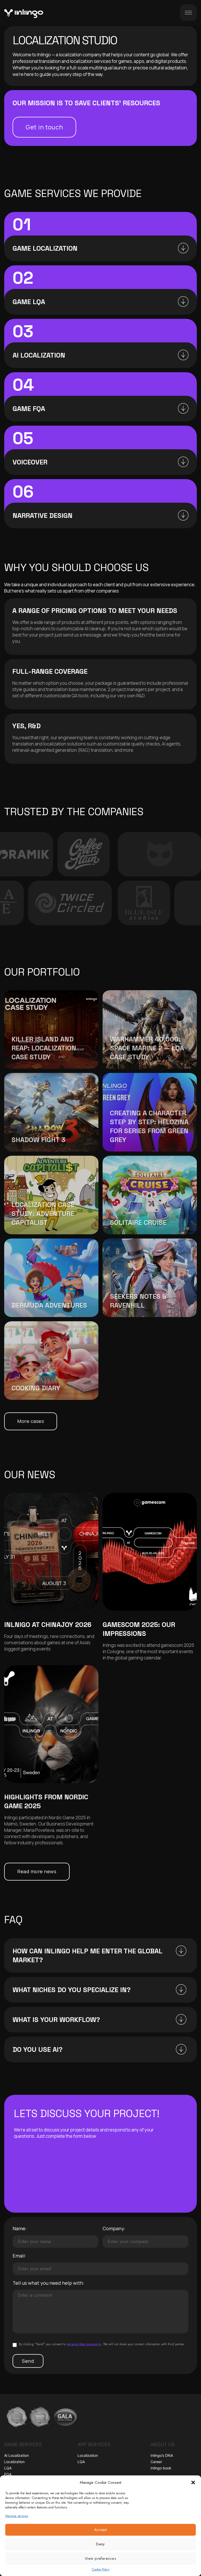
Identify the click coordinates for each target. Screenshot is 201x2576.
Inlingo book (161, 2468)
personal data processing (84, 2344)
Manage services (17, 2516)
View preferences (100, 2558)
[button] (193, 2482)
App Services (94, 2444)
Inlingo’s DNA (162, 2455)
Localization (14, 2462)
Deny (100, 2544)
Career (156, 2462)
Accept (101, 2530)
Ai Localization (16, 2455)
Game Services (23, 2444)
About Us (163, 2444)
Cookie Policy (101, 2569)
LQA (8, 2468)
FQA (8, 2474)
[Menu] (188, 13)
